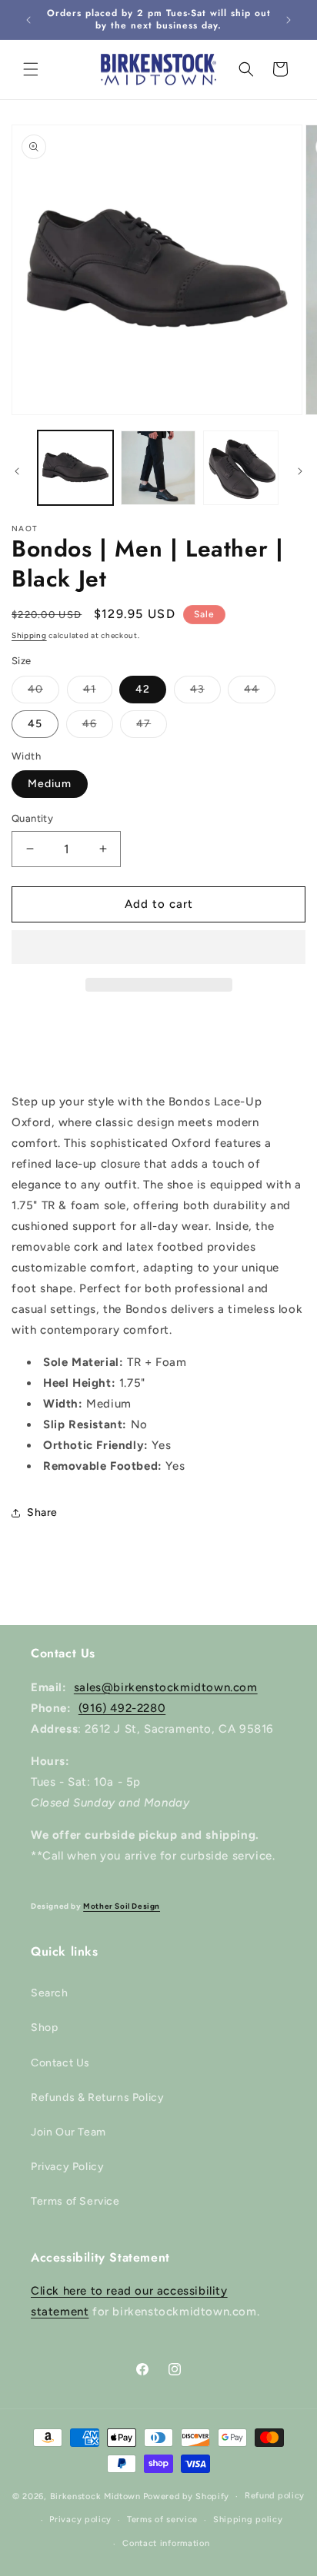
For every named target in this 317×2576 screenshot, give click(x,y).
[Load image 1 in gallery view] (75, 468)
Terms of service (162, 2519)
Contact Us (60, 2063)
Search (50, 1993)
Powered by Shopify (187, 2496)
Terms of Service (75, 2201)
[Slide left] (17, 471)
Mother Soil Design (122, 1906)
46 (98, 727)
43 (205, 693)
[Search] (246, 69)
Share (42, 1512)
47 (152, 727)
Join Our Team (68, 2132)
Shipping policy (248, 2519)
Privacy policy (80, 2519)
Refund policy (275, 2496)
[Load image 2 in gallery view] (158, 468)
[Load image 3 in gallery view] (241, 468)
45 (35, 724)
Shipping (29, 635)
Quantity (32, 818)
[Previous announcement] (28, 20)
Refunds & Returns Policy (97, 2097)
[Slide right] (300, 471)
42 (143, 689)
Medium (50, 784)
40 (43, 693)
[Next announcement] (289, 20)
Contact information (166, 2543)
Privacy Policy (67, 2167)
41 (98, 693)
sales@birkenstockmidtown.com (166, 1687)
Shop (44, 2028)
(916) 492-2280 (122, 1708)
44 (260, 693)
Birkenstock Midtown (95, 2496)
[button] (158, 948)
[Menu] (31, 69)
